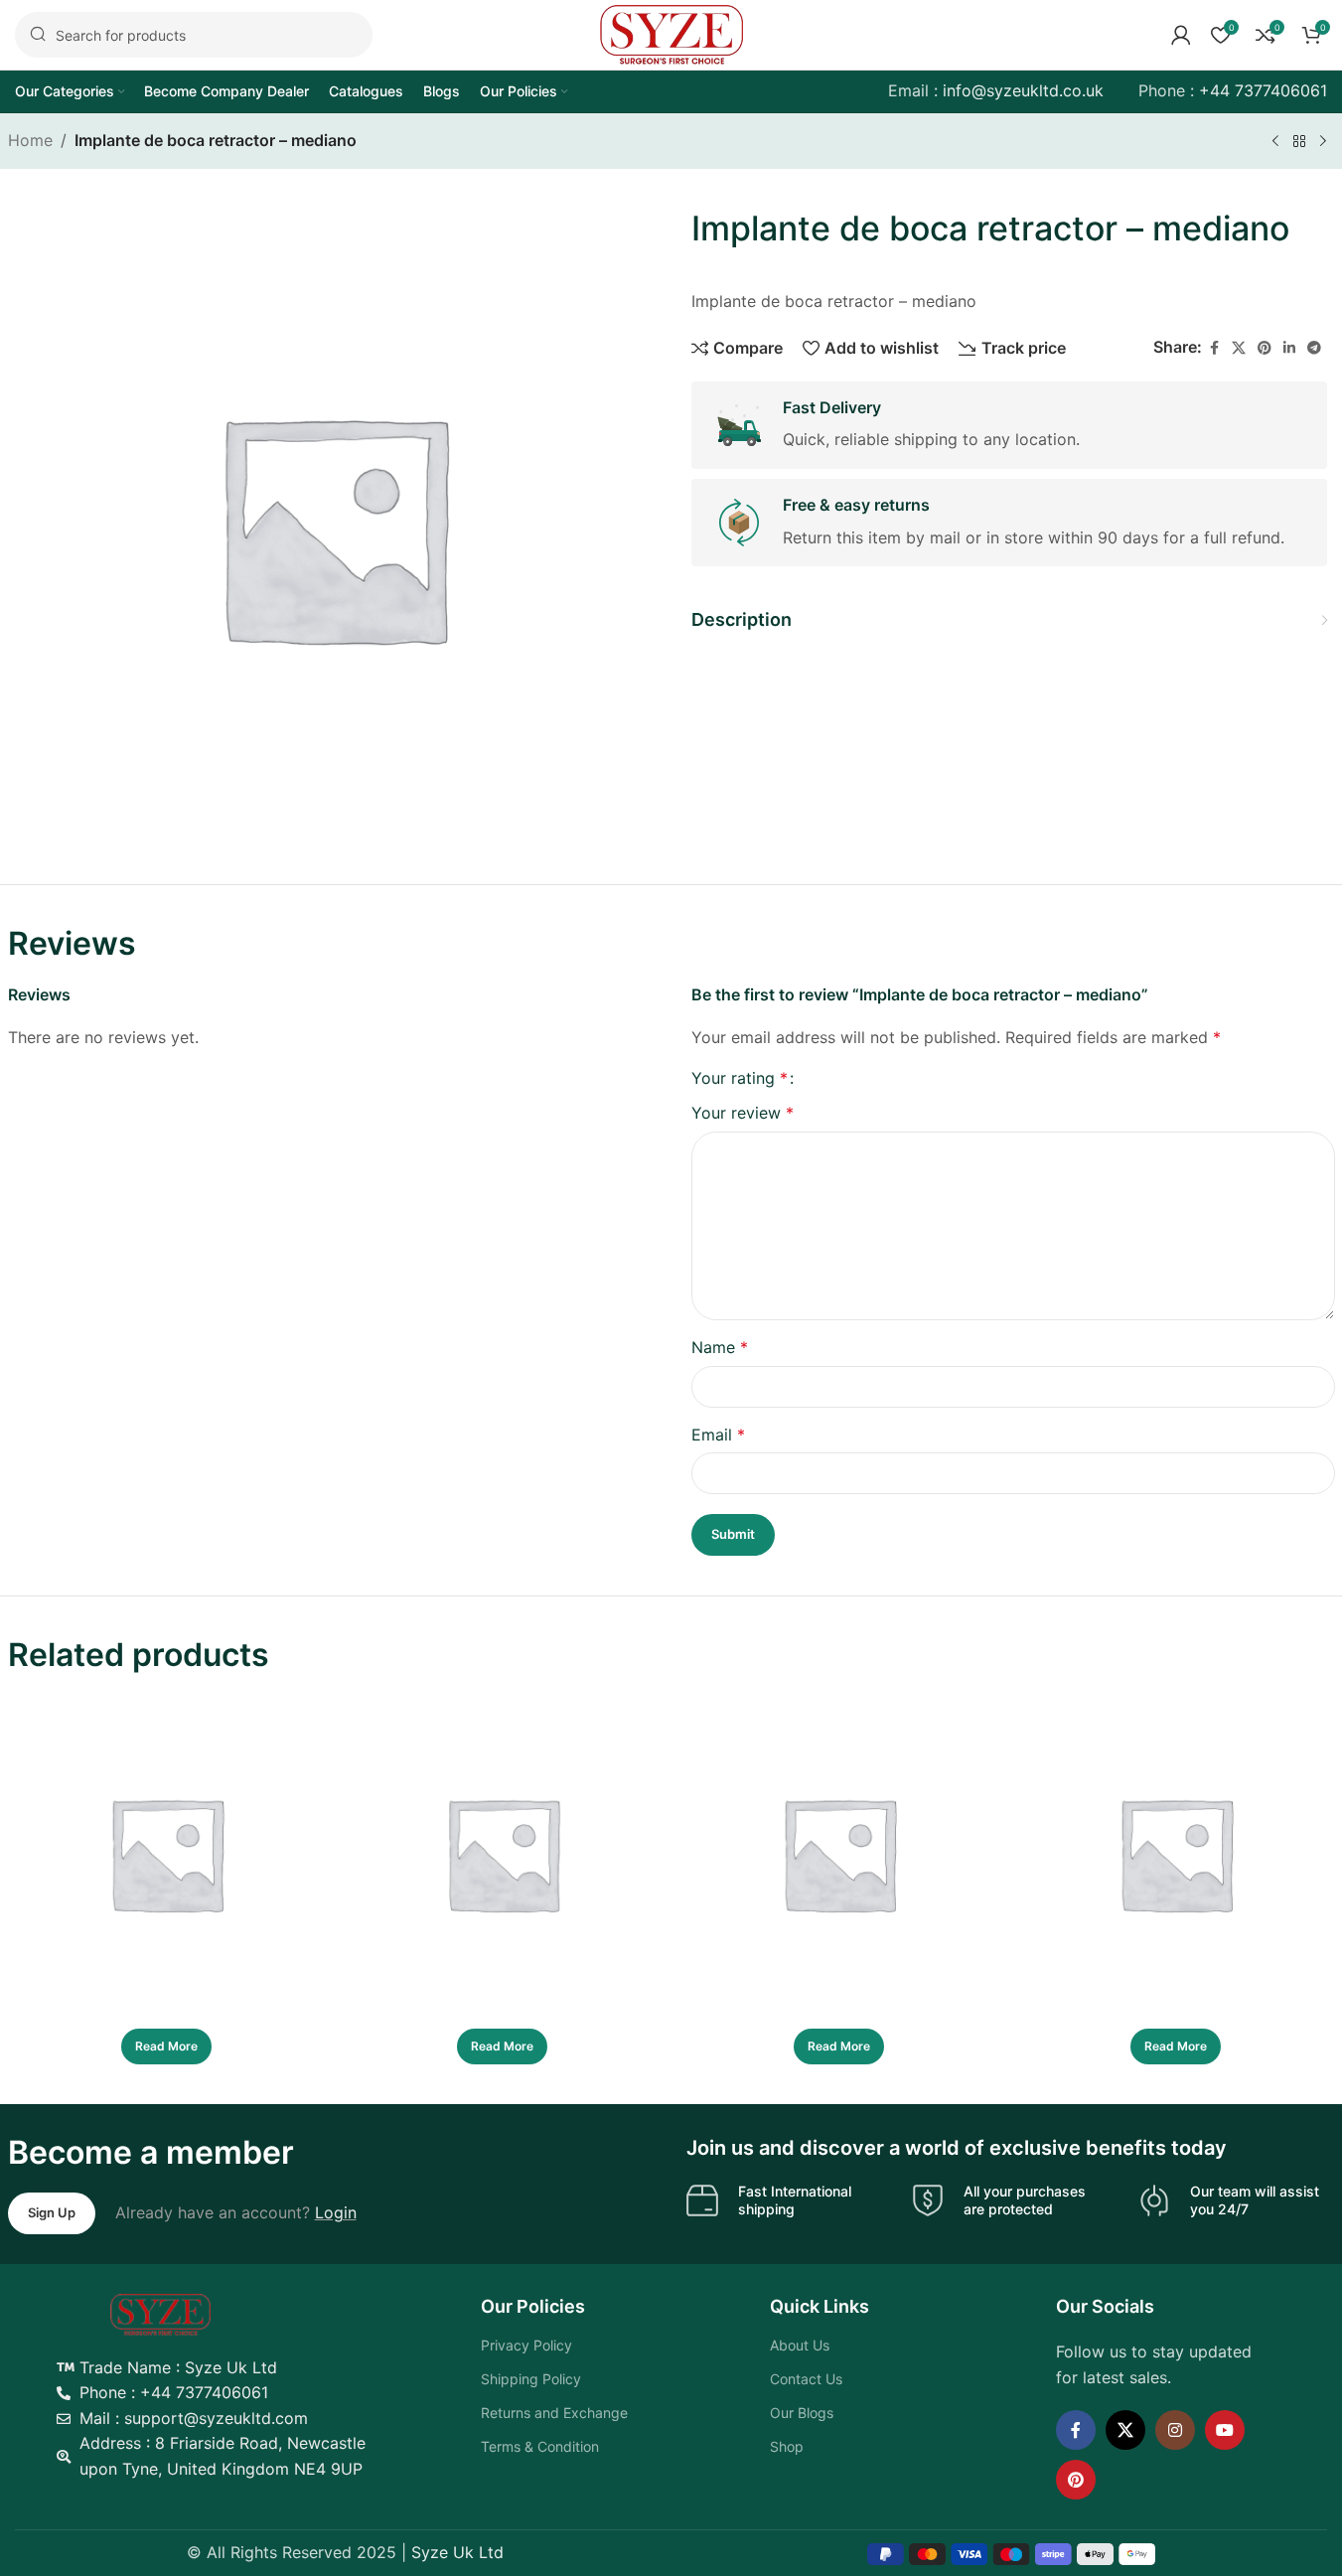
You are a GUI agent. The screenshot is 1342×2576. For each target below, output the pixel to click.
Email (718, 1435)
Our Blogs (802, 2413)
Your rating (740, 1078)
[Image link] (160, 2313)
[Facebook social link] (1214, 347)
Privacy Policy (526, 2345)
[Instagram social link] (1175, 2430)
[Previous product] (1275, 142)
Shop (787, 2446)
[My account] (1181, 35)
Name (720, 1347)
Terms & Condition (540, 2446)
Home (30, 140)
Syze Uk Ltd (457, 2552)
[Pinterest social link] (1265, 347)
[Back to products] (1299, 142)
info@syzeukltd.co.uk (1023, 90)
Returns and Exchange (554, 2413)
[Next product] (1323, 142)
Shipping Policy (531, 2379)
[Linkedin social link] (1289, 347)
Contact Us (806, 2379)
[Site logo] (671, 33)
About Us (800, 2345)
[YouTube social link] (1225, 2430)
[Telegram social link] (1314, 347)
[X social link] (1239, 347)
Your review (743, 1113)
